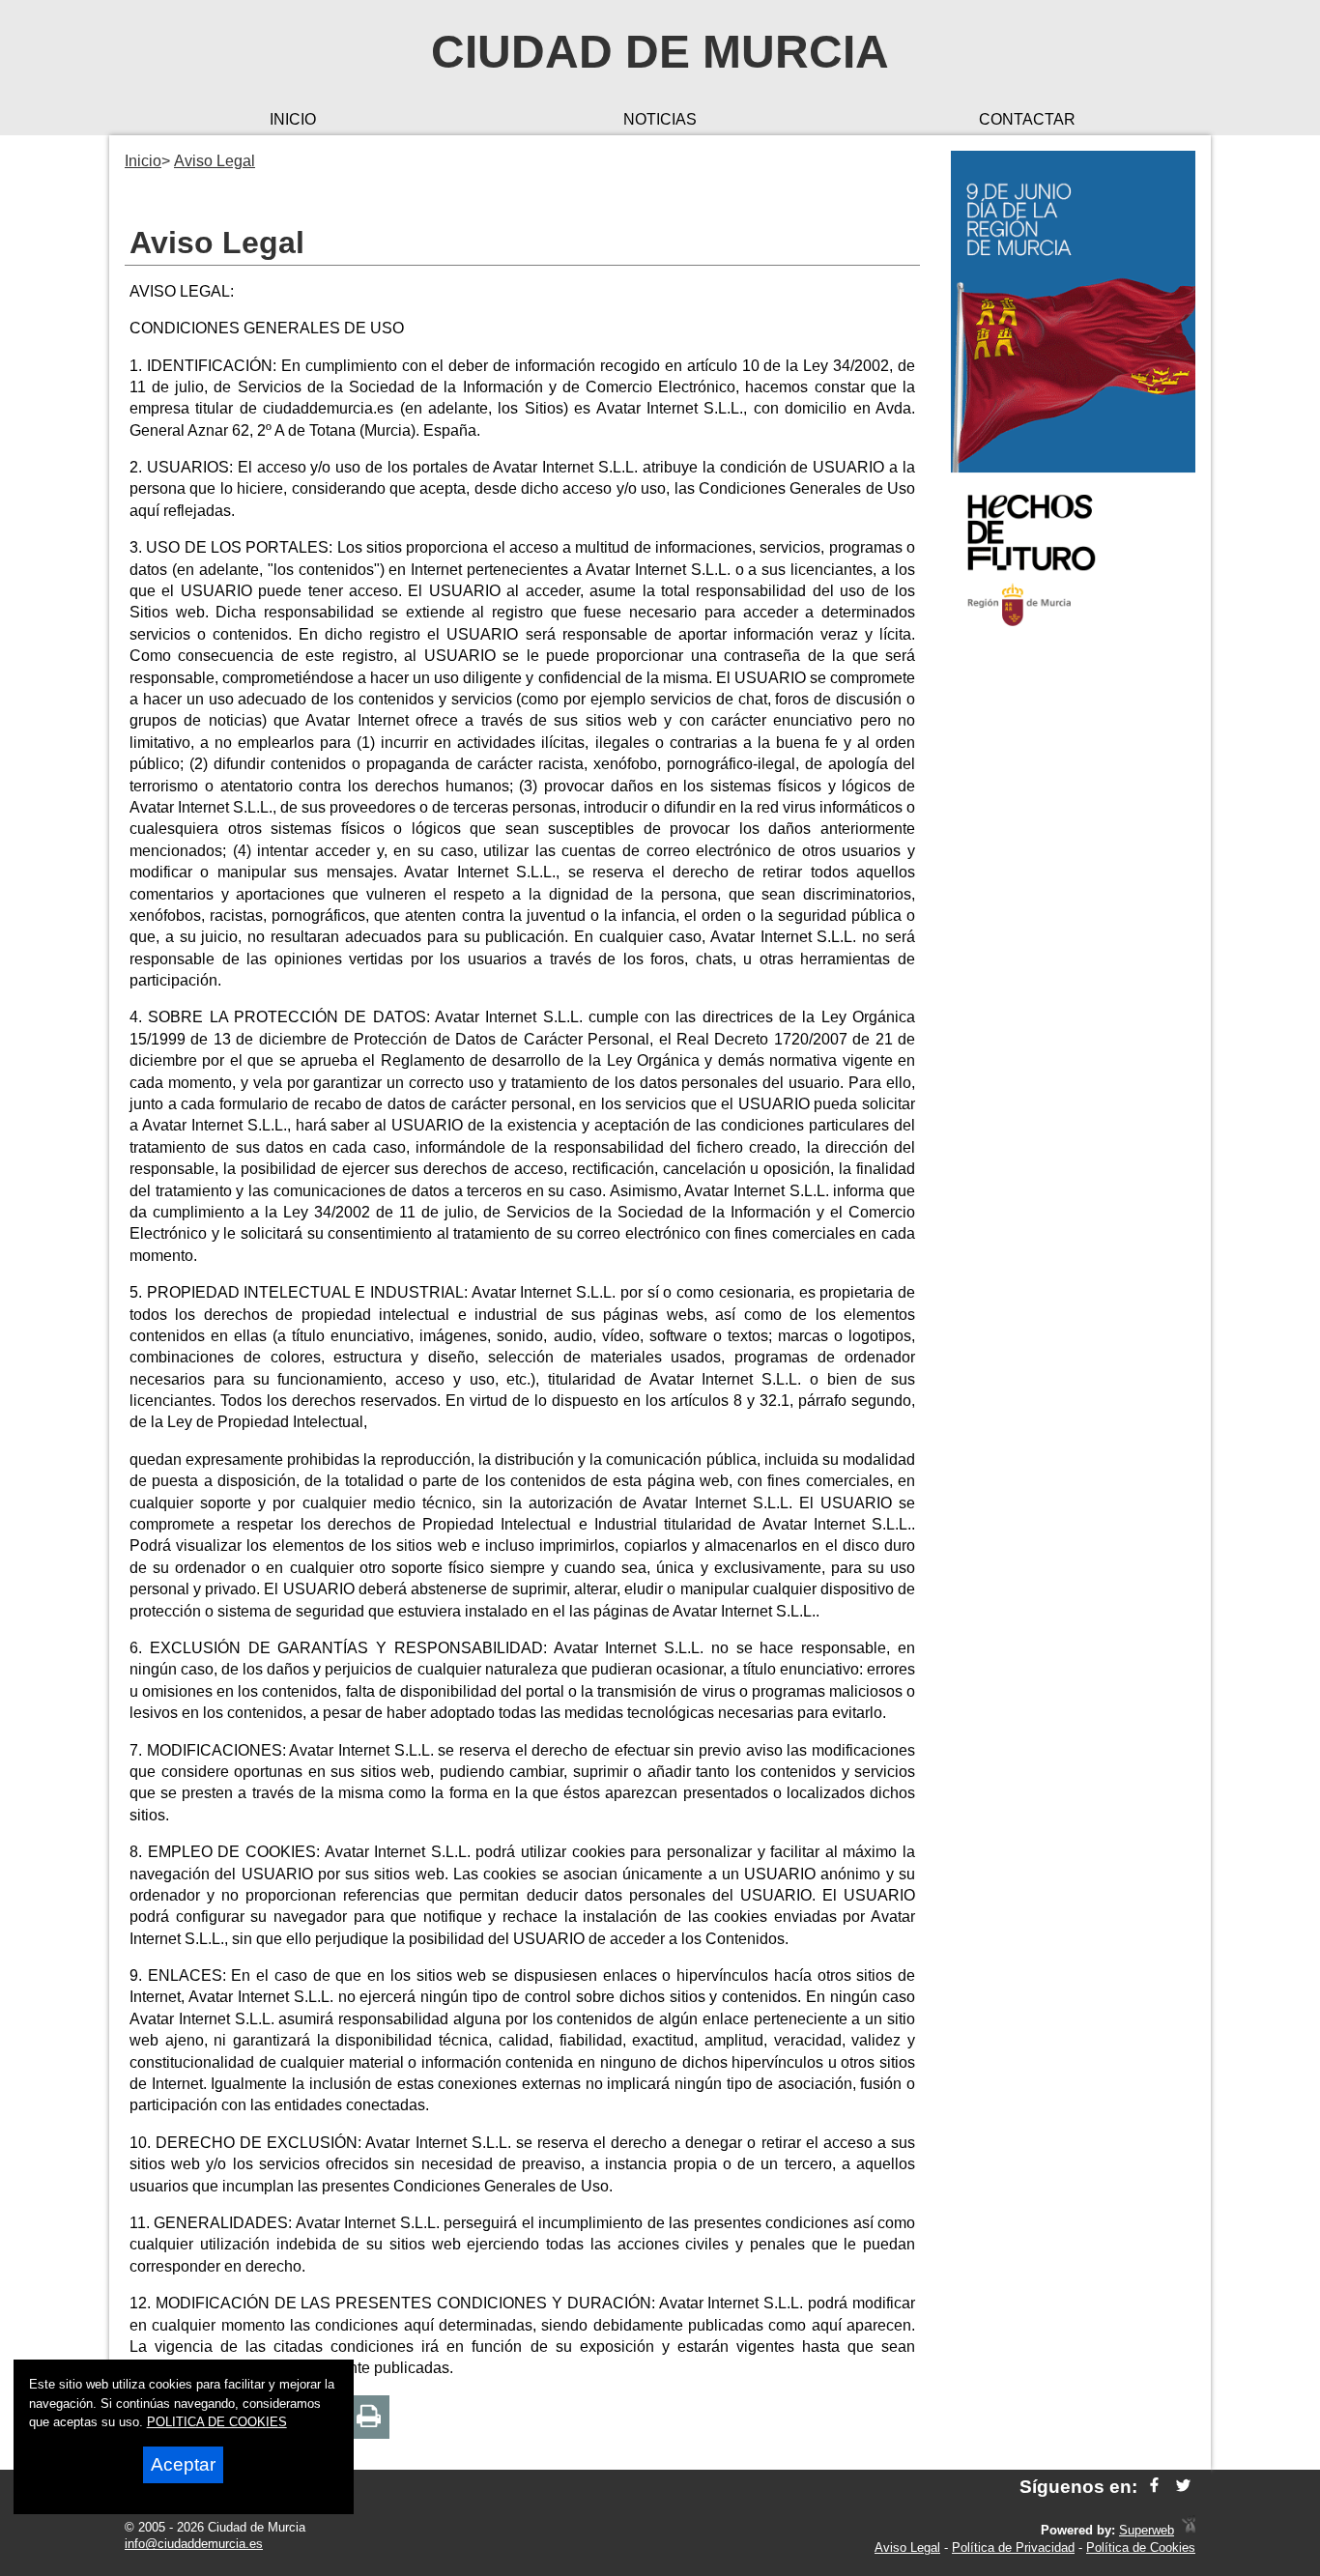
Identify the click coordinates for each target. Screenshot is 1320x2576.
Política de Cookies (1141, 2547)
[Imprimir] (369, 2417)
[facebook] (1154, 2487)
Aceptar (183, 2464)
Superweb (1147, 2530)
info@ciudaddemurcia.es (194, 2544)
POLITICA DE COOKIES (217, 2422)
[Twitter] (1183, 2487)
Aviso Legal (907, 2547)
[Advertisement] (1073, 951)
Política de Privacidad (1013, 2547)
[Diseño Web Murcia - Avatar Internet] (1189, 2530)
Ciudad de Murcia (660, 52)
